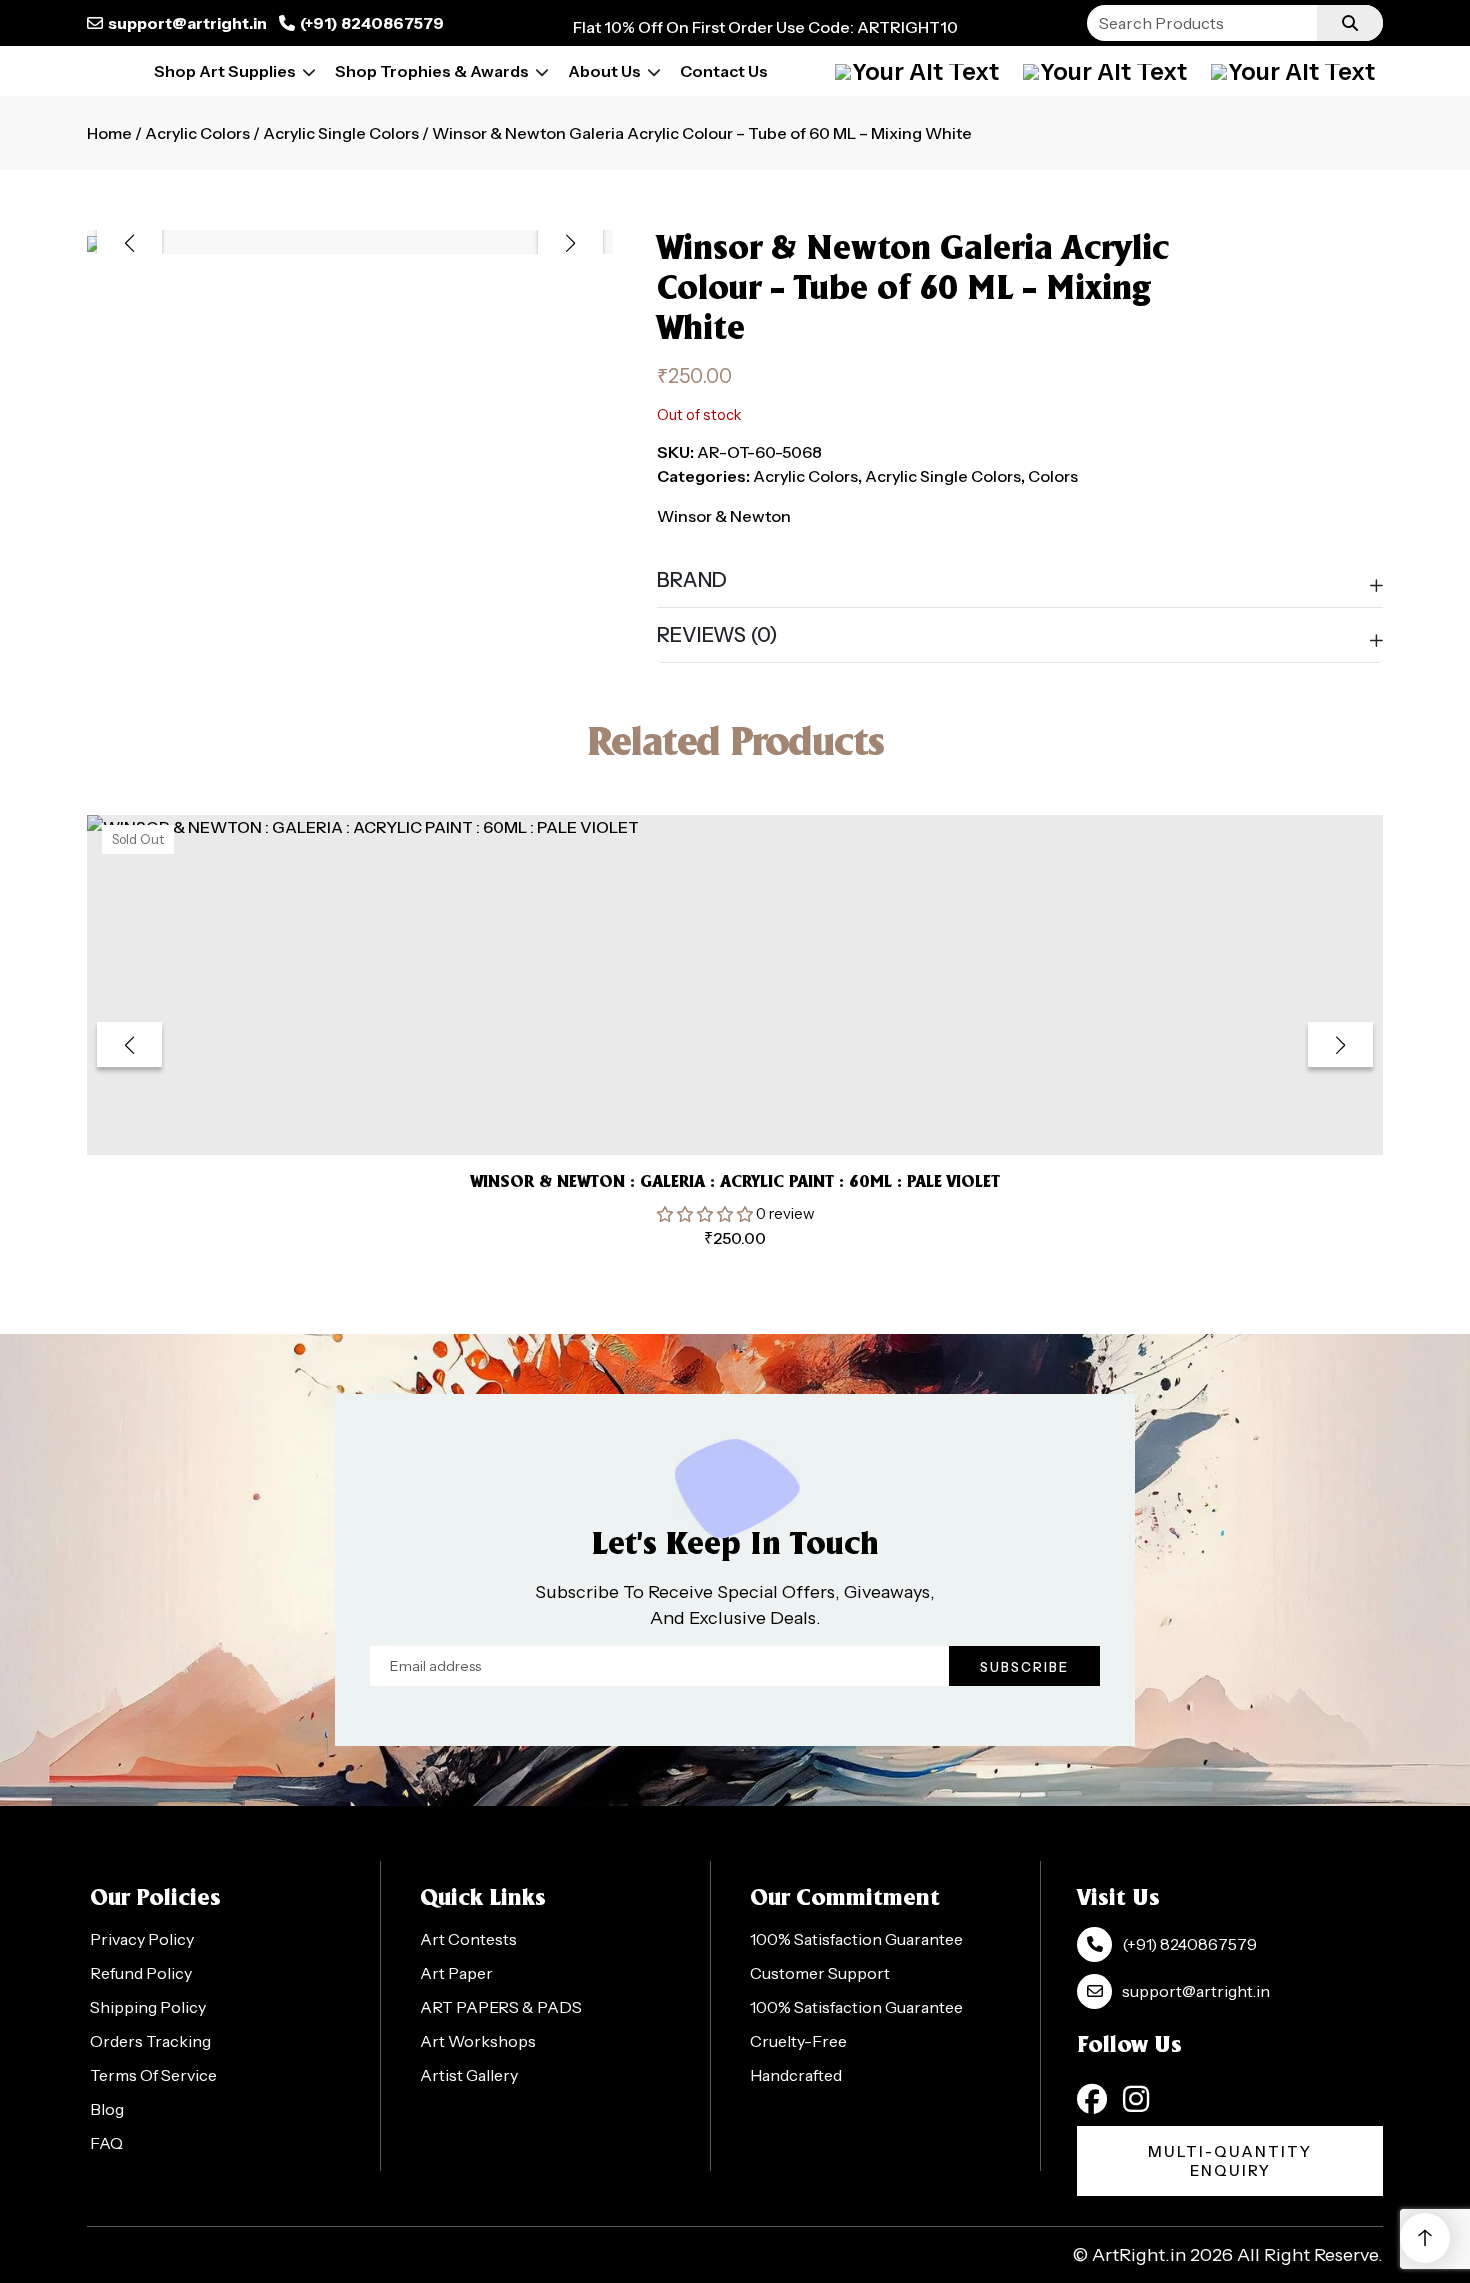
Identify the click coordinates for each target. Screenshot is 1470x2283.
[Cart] (1105, 71)
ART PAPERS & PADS (501, 2007)
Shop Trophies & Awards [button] (432, 71)
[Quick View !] (760, 1110)
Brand (692, 580)
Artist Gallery (469, 2075)
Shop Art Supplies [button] (225, 71)
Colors (1053, 476)
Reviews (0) (717, 635)
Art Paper (456, 1973)
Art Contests (468, 1939)
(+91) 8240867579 (372, 23)
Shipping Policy (148, 2007)
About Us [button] (604, 71)
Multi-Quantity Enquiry (1230, 2161)
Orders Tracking (150, 2041)
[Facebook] (1092, 2099)
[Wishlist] (1293, 71)
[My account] (917, 71)
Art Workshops (478, 2041)
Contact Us (724, 71)
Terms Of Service (153, 2075)
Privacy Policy (142, 1939)
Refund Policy (141, 1973)
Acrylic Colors (197, 133)
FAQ (106, 2143)
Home (109, 133)
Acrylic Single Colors (341, 133)
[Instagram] (1136, 2099)
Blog (107, 2109)
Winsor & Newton (724, 516)
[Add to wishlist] (710, 1109)
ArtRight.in (1139, 2255)
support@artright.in (187, 23)
